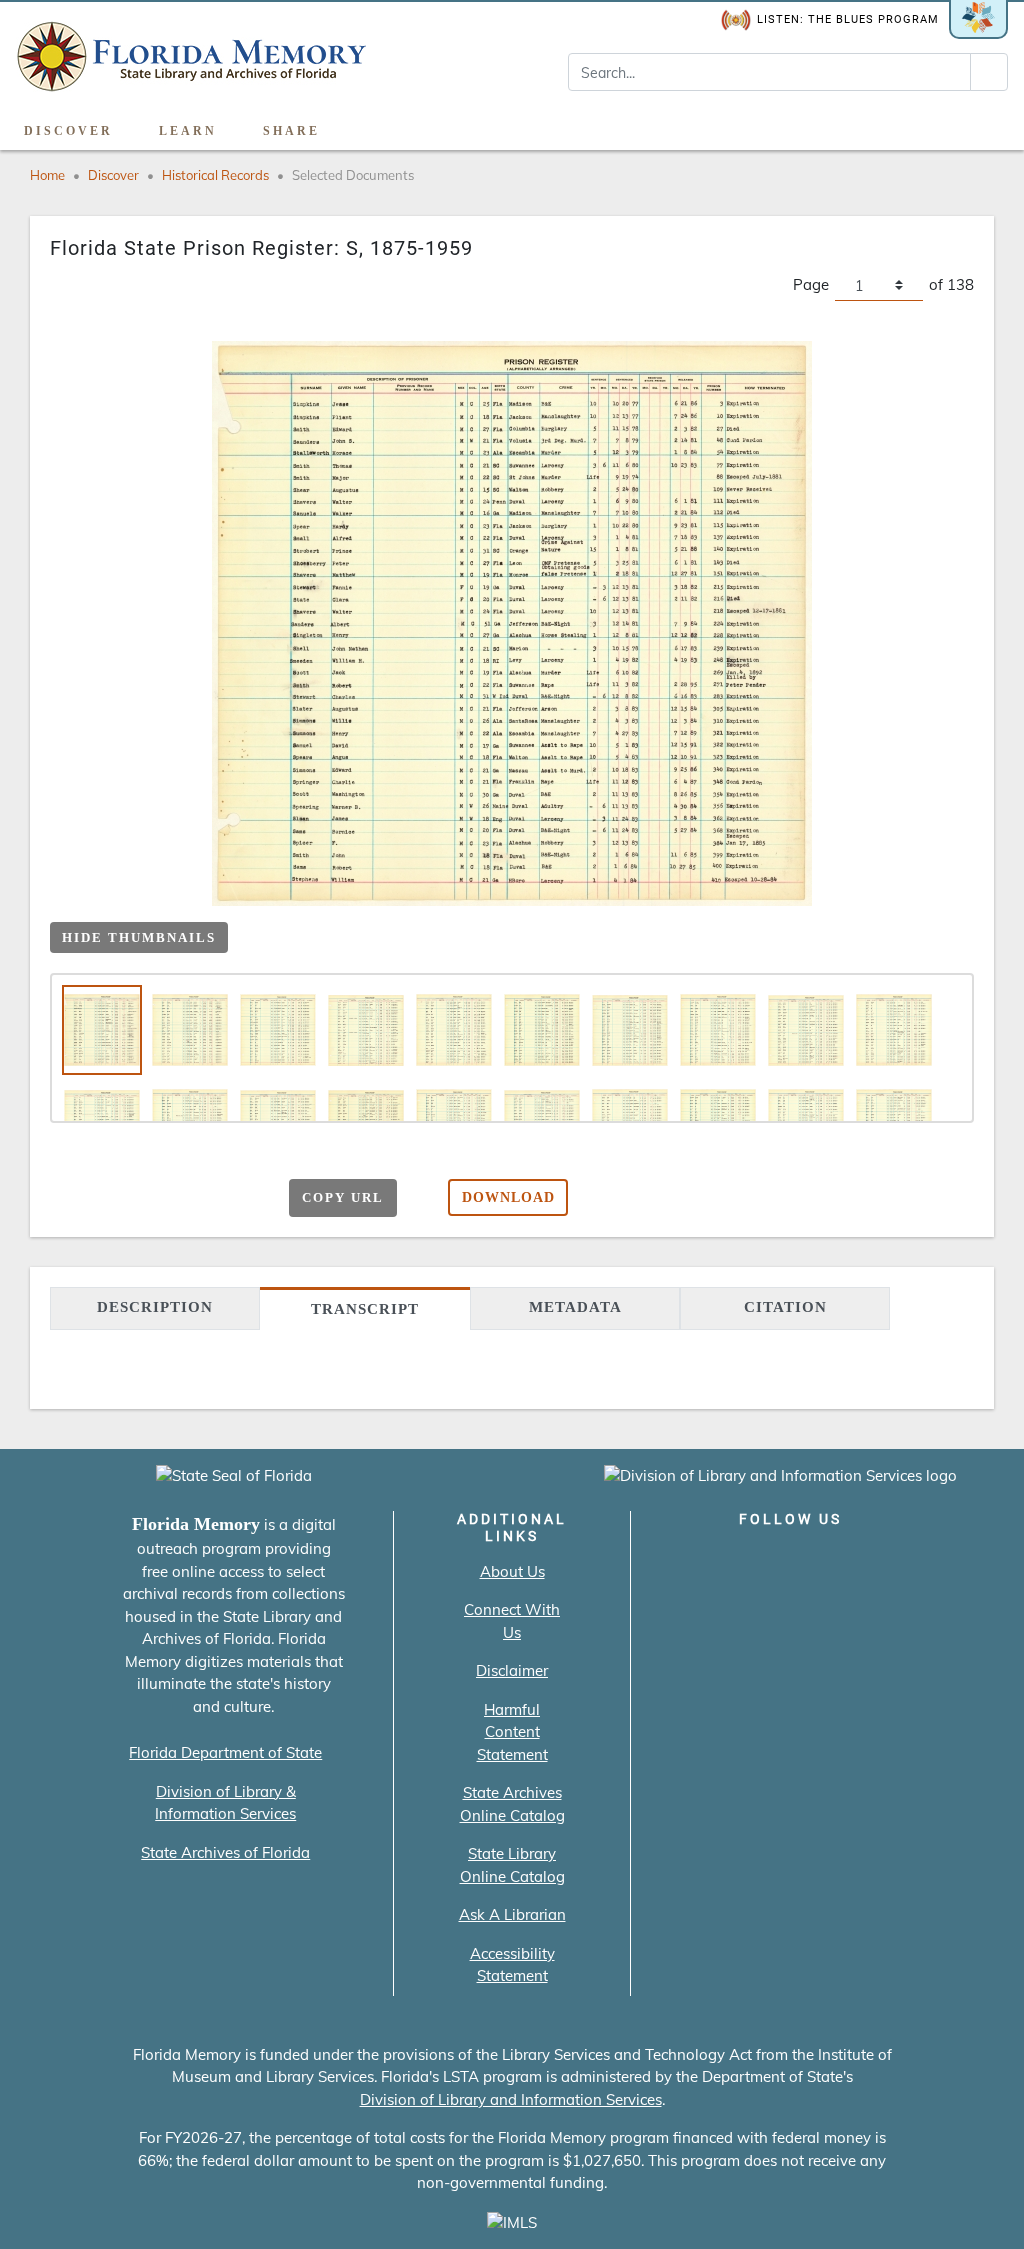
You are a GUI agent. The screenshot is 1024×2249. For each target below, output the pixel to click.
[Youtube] (847, 1561)
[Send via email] (115, 1199)
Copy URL (343, 1197)
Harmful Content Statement (512, 1732)
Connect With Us (512, 1621)
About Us (512, 1571)
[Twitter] (733, 1561)
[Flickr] (904, 1561)
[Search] (989, 72)
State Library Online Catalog (512, 1865)
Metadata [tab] (575, 1307)
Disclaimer (512, 1670)
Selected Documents (353, 175)
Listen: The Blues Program (848, 19)
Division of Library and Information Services (511, 2099)
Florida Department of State (225, 1752)
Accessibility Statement (512, 1965)
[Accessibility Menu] (987, 124)
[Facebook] (676, 1561)
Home (47, 175)
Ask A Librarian (512, 1914)
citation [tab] (785, 1307)
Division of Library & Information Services (225, 1803)
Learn (188, 131)
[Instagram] (790, 1561)
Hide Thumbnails (139, 937)
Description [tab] (155, 1307)
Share (291, 131)
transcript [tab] (365, 1309)
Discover (68, 131)
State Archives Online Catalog (512, 1804)
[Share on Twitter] (193, 1199)
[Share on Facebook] (154, 1199)
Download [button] (508, 1197)
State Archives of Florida (225, 1852)
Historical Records (215, 175)
